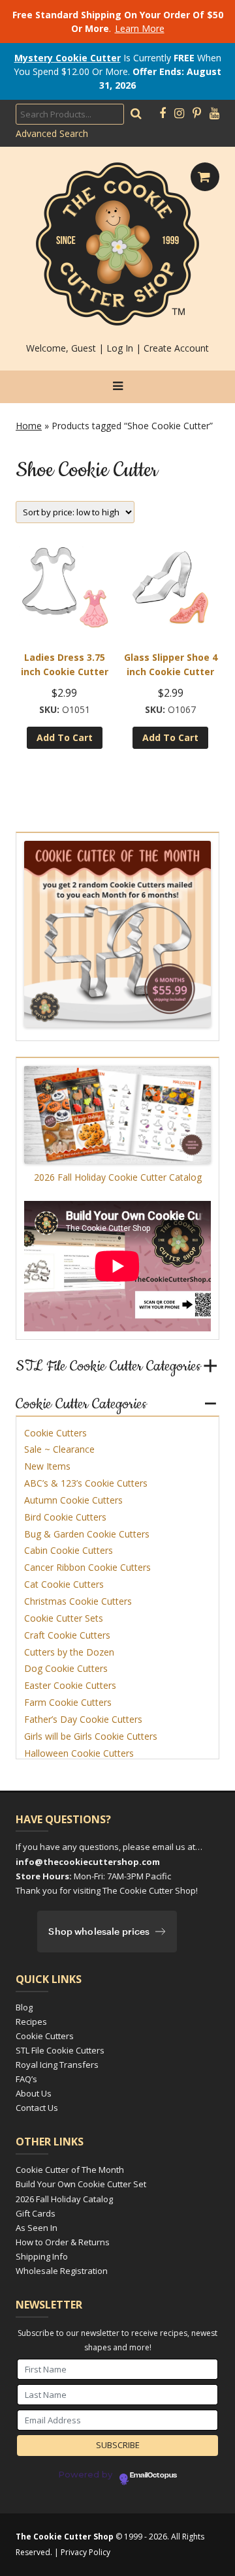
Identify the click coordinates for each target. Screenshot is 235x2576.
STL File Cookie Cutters (60, 2050)
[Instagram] (179, 114)
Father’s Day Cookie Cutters (83, 1719)
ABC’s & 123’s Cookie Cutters (86, 1483)
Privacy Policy (86, 2552)
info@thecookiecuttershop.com (88, 1862)
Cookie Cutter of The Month (70, 2170)
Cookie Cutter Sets (64, 1618)
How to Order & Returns (63, 2242)
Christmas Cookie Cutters (78, 1601)
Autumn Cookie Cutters (73, 1500)
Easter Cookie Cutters (70, 1685)
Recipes (31, 2022)
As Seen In (37, 2228)
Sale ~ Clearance (59, 1449)
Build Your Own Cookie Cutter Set (81, 2184)
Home (29, 426)
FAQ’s (26, 2079)
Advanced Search (52, 133)
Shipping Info (42, 2256)
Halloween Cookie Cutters (79, 1753)
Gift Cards (36, 2213)
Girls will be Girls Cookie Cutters (91, 1736)
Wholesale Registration (62, 2271)
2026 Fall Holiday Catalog (64, 2199)
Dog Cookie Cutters (66, 1668)
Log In (120, 348)
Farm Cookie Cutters (68, 1702)
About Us (34, 2093)
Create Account (176, 348)
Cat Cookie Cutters (64, 1584)
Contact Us (37, 2108)
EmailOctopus (153, 2476)
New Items (47, 1466)
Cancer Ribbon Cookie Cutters (87, 1567)
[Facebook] (163, 114)
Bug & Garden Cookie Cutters (87, 1534)
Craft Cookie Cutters (67, 1635)
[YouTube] (214, 114)
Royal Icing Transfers (57, 2065)
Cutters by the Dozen (69, 1652)
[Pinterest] (197, 114)
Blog (24, 2007)
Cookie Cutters (55, 1433)
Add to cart (65, 737)
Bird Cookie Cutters (65, 1517)
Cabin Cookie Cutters (69, 1550)
